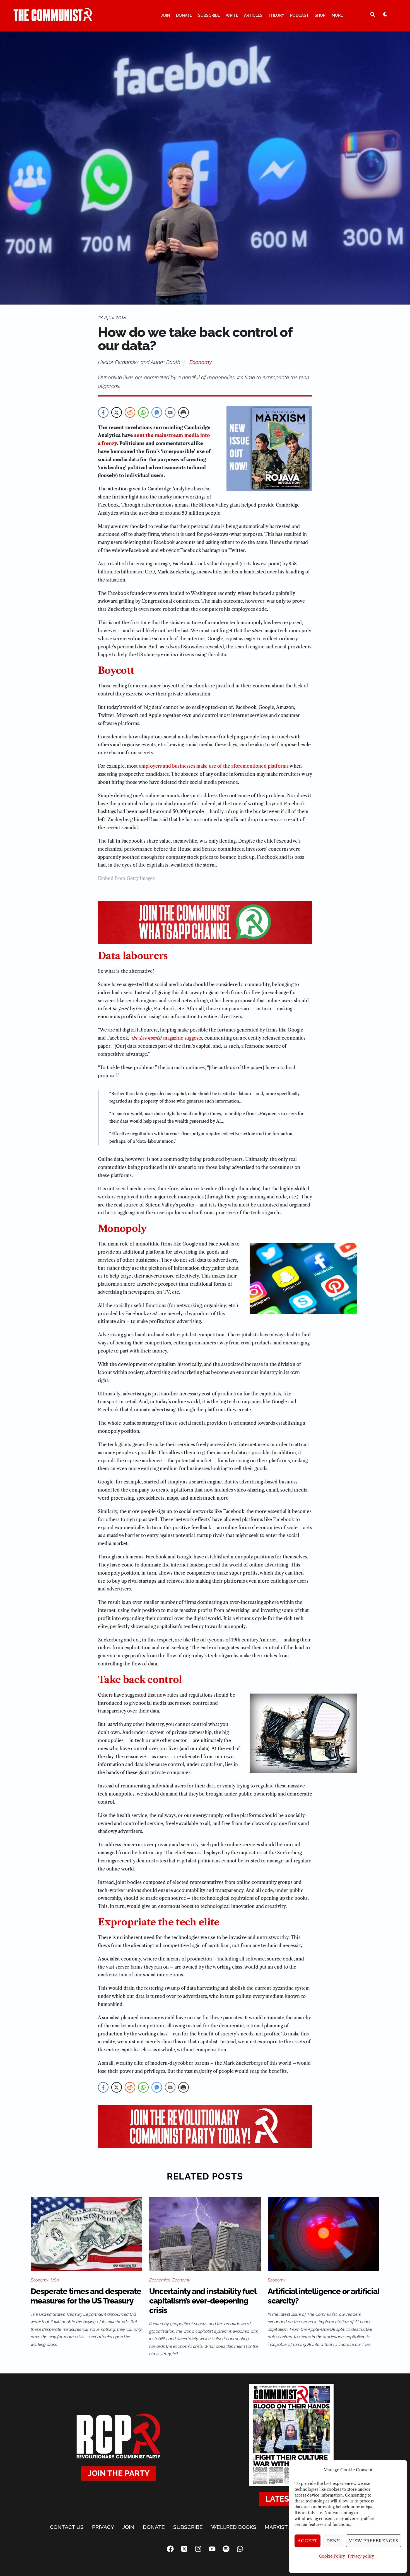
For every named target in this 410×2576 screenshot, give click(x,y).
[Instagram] (198, 2549)
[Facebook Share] (103, 412)
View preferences (374, 2541)
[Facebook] (170, 2549)
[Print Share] (184, 412)
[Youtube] (212, 2549)
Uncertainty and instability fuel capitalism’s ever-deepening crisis (203, 2301)
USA (55, 2280)
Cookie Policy (332, 2556)
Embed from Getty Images (126, 878)
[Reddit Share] (130, 412)
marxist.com (283, 2527)
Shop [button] (320, 15)
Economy (201, 362)
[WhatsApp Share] (143, 412)
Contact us (67, 2527)
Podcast (299, 15)
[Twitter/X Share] (117, 412)
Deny (333, 2541)
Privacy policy (361, 2556)
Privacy (103, 2527)
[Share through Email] (170, 412)
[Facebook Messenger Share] (157, 412)
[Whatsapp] (240, 2549)
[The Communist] (53, 19)
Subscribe (209, 15)
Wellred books (234, 2527)
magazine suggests (182, 1038)
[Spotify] (226, 2549)
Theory (276, 15)
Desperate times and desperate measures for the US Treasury (86, 2296)
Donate (184, 15)
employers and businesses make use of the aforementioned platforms (214, 766)
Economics (160, 2280)
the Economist (147, 1038)
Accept (308, 2541)
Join (166, 15)
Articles (253, 15)
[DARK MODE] (385, 14)
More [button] (337, 15)
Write (232, 15)
